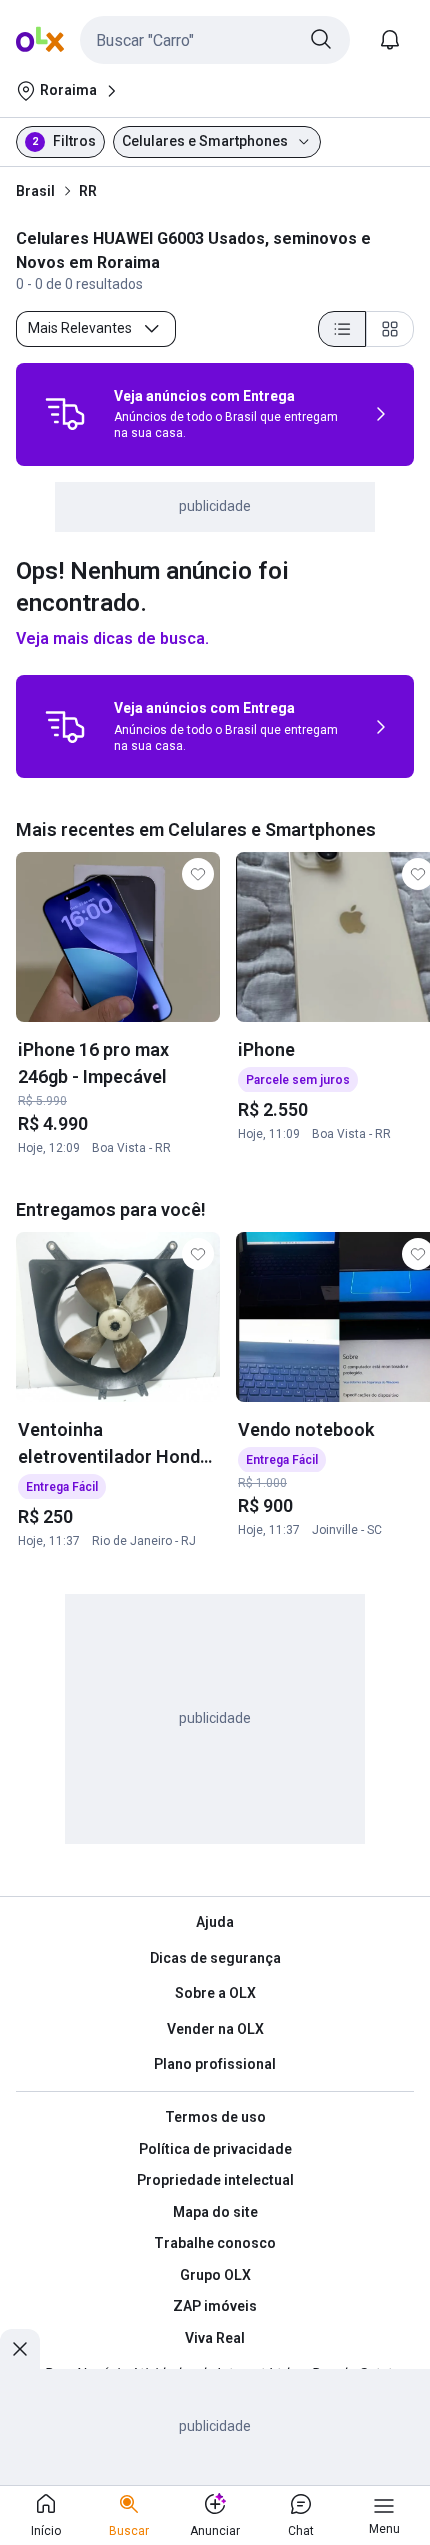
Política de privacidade (215, 2149)
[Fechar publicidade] (20, 2349)
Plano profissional (215, 2064)
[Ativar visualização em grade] (390, 329)
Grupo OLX (215, 2275)
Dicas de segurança (215, 1958)
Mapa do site (215, 2212)
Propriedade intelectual (215, 2180)
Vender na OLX (215, 2029)
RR (88, 191)
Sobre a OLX (215, 1993)
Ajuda (215, 1922)
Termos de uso (215, 2117)
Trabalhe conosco (215, 2243)
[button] (215, 40)
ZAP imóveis (215, 2306)
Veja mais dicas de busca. (112, 638)
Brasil (35, 191)
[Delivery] (65, 414)
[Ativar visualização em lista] (342, 329)
